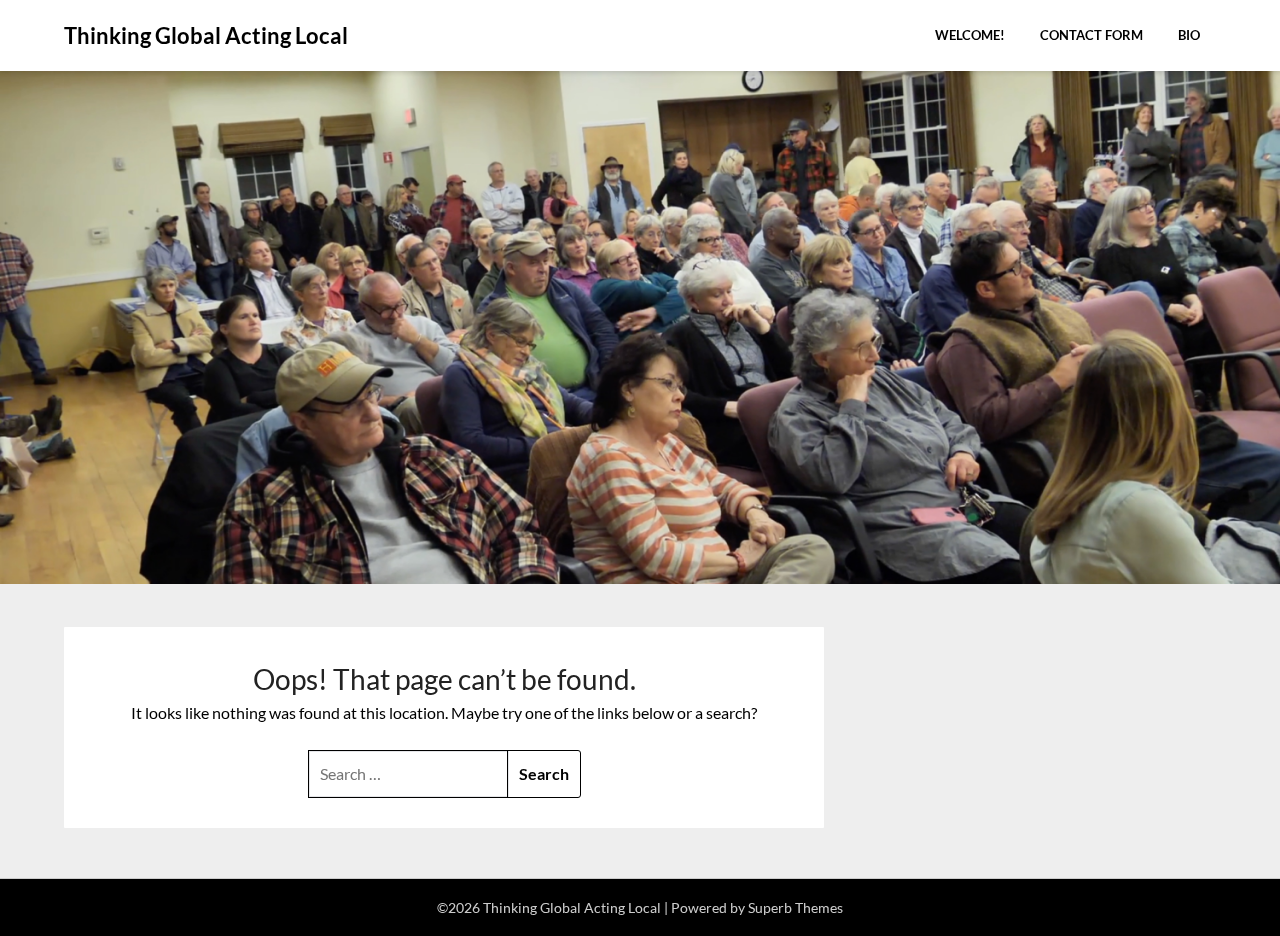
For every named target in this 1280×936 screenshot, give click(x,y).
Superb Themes (795, 907)
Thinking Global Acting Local (206, 35)
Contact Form (1091, 35)
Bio (1189, 35)
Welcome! (970, 35)
